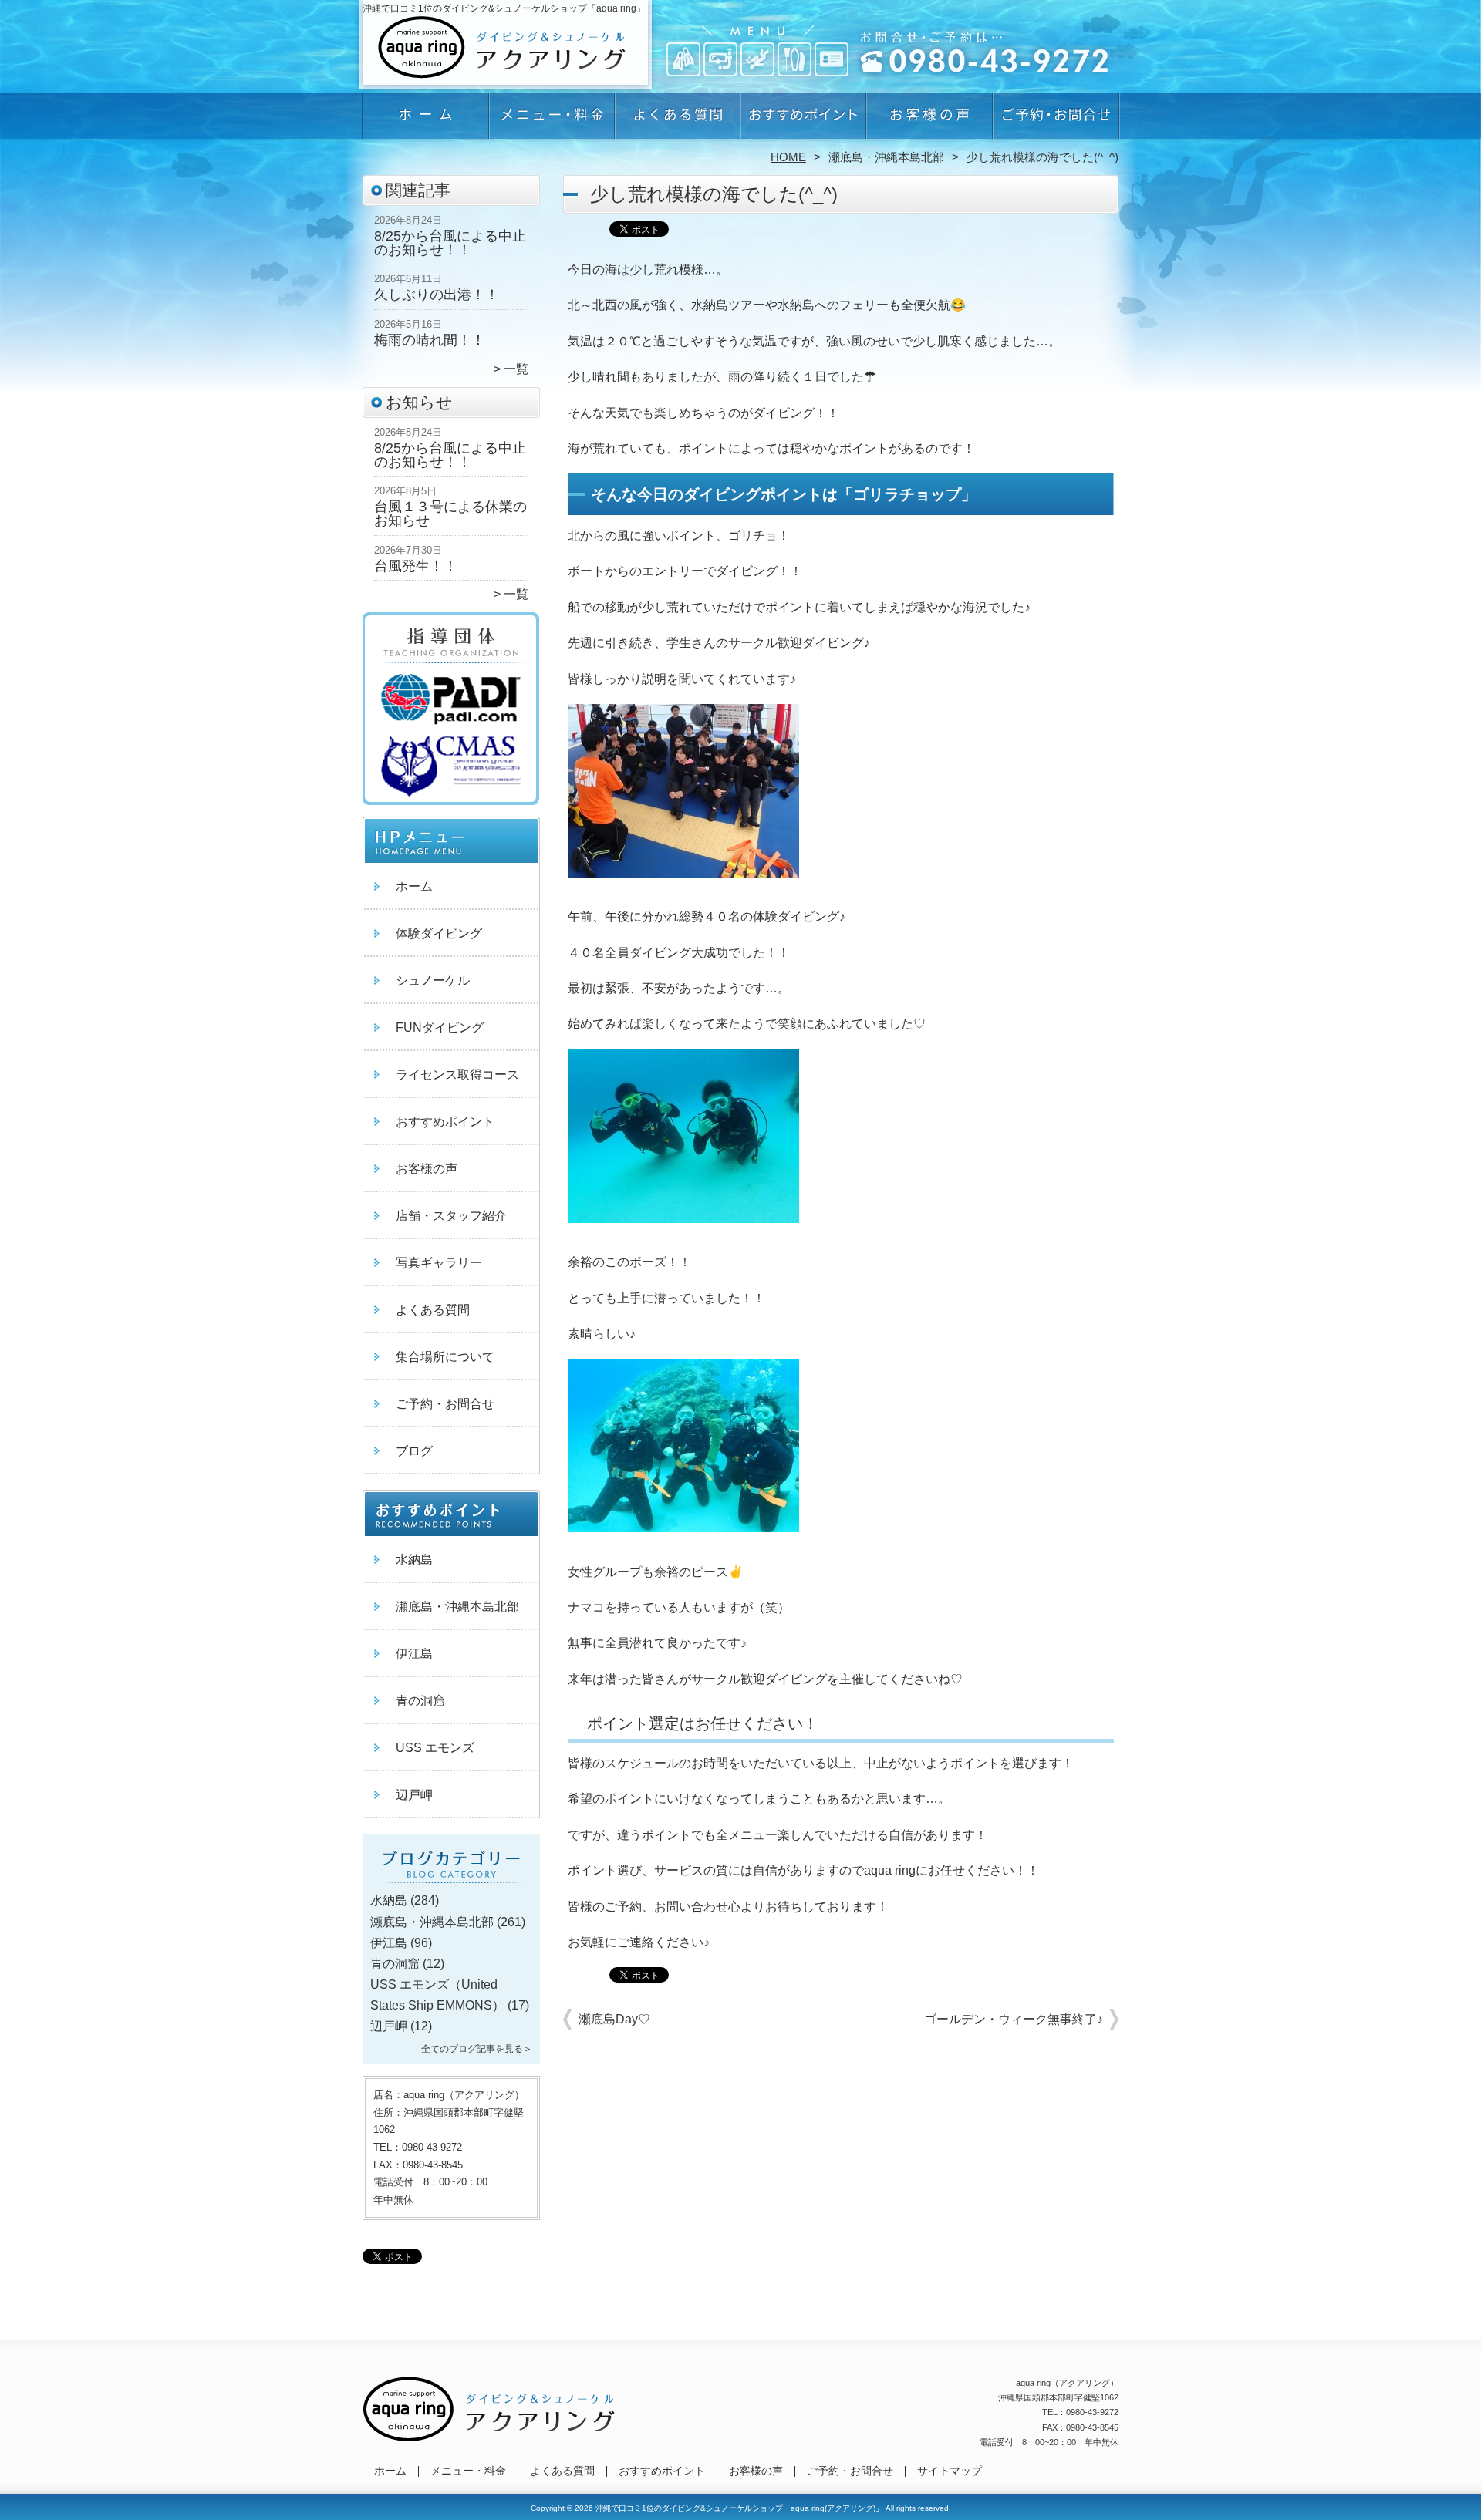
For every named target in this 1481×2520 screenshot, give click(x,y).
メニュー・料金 (552, 120)
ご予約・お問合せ (1055, 120)
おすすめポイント (803, 120)
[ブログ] (451, 1882)
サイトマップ (950, 2471)
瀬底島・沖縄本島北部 (886, 157)
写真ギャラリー (439, 1263)
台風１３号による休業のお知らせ (450, 514)
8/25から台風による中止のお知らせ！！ (450, 243)
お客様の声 (929, 120)
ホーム (426, 120)
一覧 (516, 369)
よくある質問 (678, 120)
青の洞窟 (420, 1701)
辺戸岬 (414, 1795)
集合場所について (445, 1357)
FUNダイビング (440, 1028)
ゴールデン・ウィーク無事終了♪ (1014, 2019)
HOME (788, 157)
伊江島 (414, 1654)
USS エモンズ (435, 1748)
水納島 (414, 1560)
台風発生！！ (416, 566)
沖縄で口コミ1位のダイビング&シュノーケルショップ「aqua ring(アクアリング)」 (739, 2508)
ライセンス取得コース (457, 1075)
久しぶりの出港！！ (437, 295)
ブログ (414, 1451)
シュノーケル (433, 980)
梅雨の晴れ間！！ (430, 340)
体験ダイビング (439, 933)
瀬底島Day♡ (614, 2019)
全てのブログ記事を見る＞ (477, 2049)
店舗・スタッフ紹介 (451, 1216)
